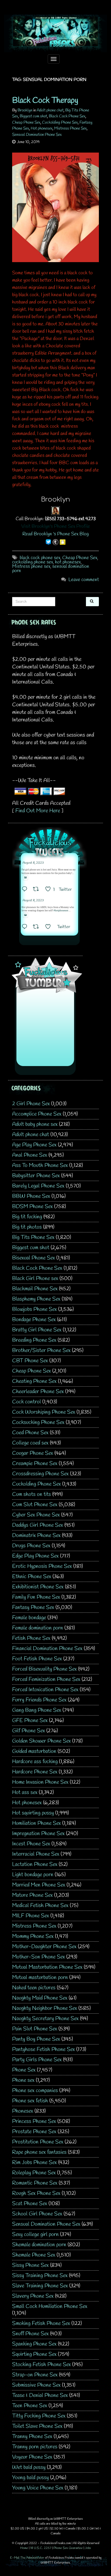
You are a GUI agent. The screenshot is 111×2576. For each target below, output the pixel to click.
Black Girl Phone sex (35, 1279)
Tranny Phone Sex (32, 2437)
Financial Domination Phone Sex (47, 1649)
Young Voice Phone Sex (38, 2488)
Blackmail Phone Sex (35, 1289)
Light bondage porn (33, 1875)
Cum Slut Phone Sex (35, 1505)
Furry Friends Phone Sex (39, 1700)
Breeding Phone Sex (34, 1340)
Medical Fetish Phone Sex (40, 1906)
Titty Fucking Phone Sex (39, 2416)
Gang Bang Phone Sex (37, 1710)
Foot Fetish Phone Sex (37, 1659)
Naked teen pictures (34, 1988)
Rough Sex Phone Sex (36, 2193)
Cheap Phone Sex (26, 123)
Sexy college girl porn (35, 2234)
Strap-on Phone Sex (35, 2375)
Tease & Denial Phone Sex (40, 2395)
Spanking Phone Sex (34, 2344)
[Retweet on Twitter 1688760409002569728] (38, 927)
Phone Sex (24, 2070)
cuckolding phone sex (33, 562)
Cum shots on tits (32, 1494)
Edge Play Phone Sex (35, 1556)
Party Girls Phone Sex (37, 2060)
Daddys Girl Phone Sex (38, 1525)
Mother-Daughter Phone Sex (44, 1947)
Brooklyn (25, 110)
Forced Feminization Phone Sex (46, 1679)
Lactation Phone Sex (35, 1864)
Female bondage (29, 1618)
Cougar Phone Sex (33, 1453)
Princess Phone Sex (34, 2121)
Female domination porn (38, 1628)
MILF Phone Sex (31, 1916)
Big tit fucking (27, 1217)
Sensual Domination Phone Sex (37, 135)
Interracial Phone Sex (36, 1854)
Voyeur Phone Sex (32, 2457)
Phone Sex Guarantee (68, 2548)
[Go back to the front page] (55, 33)
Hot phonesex (42, 128)
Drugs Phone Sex (31, 1546)
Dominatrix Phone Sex (36, 1536)
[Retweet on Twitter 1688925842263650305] (38, 890)
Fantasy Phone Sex (33, 1607)
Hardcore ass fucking (35, 1762)
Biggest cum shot (33, 116)
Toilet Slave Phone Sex (37, 2426)
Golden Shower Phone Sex (41, 1741)
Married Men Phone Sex (39, 1885)
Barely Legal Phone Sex (38, 1186)
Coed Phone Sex (30, 1433)
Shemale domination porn (39, 2245)
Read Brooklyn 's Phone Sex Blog (55, 534)
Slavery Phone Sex (33, 2296)
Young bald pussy (30, 2478)
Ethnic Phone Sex (32, 1577)
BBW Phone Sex (31, 1196)
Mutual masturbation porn (40, 1978)
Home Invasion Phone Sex (40, 1782)
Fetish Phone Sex (31, 1638)
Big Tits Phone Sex (33, 1237)
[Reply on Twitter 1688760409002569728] (26, 927)
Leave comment (84, 580)
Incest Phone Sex (31, 1844)
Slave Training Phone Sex (40, 2286)
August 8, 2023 (33, 863)
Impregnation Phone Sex (38, 1834)
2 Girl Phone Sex (31, 1104)
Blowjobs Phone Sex (34, 1309)
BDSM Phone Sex (32, 1207)
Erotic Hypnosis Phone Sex (42, 1566)
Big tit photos (27, 1227)
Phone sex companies (35, 2091)
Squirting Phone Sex (34, 2354)
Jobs (88, 2548)
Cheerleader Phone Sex (38, 1392)
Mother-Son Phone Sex (39, 1957)
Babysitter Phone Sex (36, 1176)
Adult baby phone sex (35, 1124)
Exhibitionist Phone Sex (38, 1587)
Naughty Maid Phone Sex (40, 1998)
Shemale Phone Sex (34, 2255)
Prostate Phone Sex (34, 2132)
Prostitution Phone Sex (38, 2142)
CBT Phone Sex (30, 1361)
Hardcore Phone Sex (35, 1772)
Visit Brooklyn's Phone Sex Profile (56, 526)
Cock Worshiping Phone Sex (44, 1412)
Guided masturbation (34, 1751)
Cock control (27, 1402)
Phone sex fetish (30, 2101)
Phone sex (23, 2080)
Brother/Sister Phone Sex (41, 1350)
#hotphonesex (61, 911)
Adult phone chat (50, 110)
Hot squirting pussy (33, 1813)
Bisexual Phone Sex (34, 1258)
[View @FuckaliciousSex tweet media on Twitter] (25, 878)
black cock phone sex (40, 558)
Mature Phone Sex (32, 1895)
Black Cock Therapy (45, 101)
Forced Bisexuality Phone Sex (44, 1669)
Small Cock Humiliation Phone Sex (50, 2306)
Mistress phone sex (31, 566)
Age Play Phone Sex (34, 1145)
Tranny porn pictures (35, 2447)
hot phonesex (68, 562)
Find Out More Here (38, 811)
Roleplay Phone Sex (34, 2173)
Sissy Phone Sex (30, 2265)
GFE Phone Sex (30, 1721)
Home (24, 2548)
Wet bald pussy (29, 2467)
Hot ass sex (25, 1792)
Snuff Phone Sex (30, 2334)
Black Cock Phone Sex (67, 116)
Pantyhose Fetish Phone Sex (44, 2049)
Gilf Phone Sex (29, 1731)
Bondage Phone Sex (34, 1320)
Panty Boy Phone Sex (36, 2039)
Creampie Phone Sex (35, 1464)
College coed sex (30, 1443)
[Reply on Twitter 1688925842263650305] (26, 890)
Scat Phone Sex (30, 2204)
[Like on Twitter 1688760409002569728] (50, 927)
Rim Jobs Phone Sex (34, 2163)
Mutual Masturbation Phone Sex (47, 1967)
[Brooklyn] (55, 510)
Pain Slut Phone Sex (35, 2029)
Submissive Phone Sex (36, 2385)
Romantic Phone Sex (35, 2183)
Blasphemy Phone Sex (36, 1299)
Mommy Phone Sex (33, 1936)
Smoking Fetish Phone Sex (41, 2323)
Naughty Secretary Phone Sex (45, 2019)
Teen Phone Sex (30, 2406)
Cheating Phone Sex (34, 1381)
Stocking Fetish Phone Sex (41, 2365)
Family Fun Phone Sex (36, 1597)
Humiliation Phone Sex (37, 1823)
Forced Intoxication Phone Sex (45, 1690)
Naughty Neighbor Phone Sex (45, 2008)
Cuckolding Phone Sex (60, 123)
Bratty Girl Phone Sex (37, 1330)
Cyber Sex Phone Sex (36, 1515)
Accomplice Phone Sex (37, 1114)
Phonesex (23, 2111)
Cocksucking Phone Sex (38, 1422)
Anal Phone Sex (30, 1155)
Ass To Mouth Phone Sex (40, 1165)
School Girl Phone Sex (37, 2214)
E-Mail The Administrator (27, 2558)
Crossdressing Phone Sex (40, 1474)
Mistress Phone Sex (70, 128)
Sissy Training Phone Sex (40, 2276)
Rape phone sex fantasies (39, 2152)
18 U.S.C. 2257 (41, 2548)
